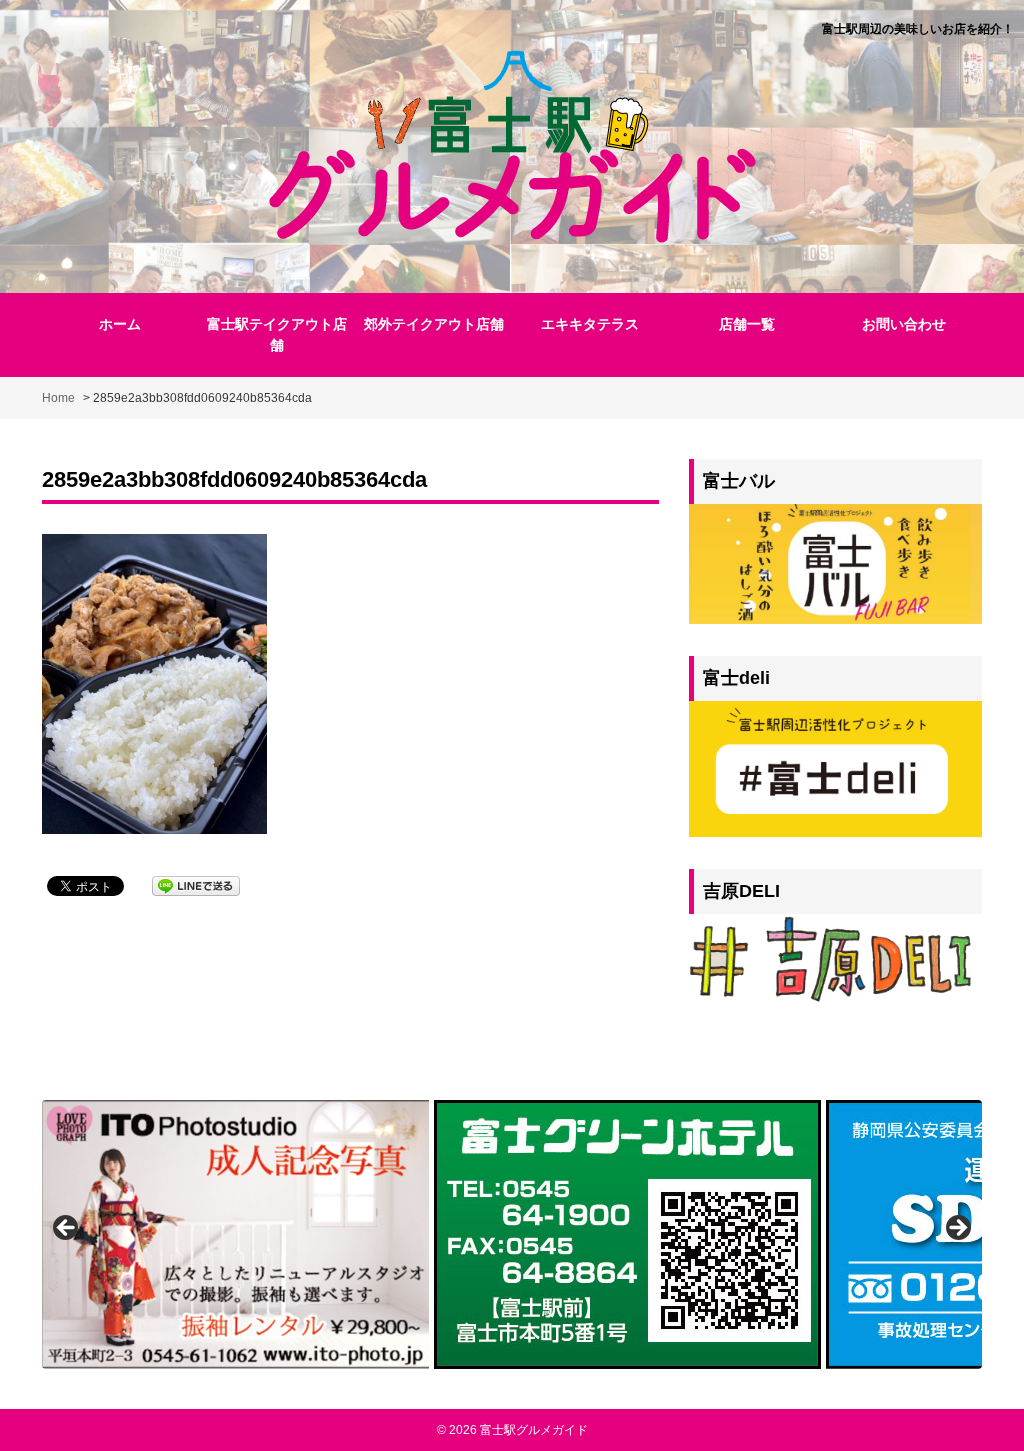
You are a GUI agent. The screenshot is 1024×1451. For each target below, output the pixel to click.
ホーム (120, 324)
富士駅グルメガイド (534, 1430)
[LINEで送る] (196, 884)
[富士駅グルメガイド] (512, 144)
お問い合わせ (904, 324)
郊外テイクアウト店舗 (434, 324)
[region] (512, 1234)
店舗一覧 (747, 324)
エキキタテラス (590, 324)
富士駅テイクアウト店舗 (277, 334)
